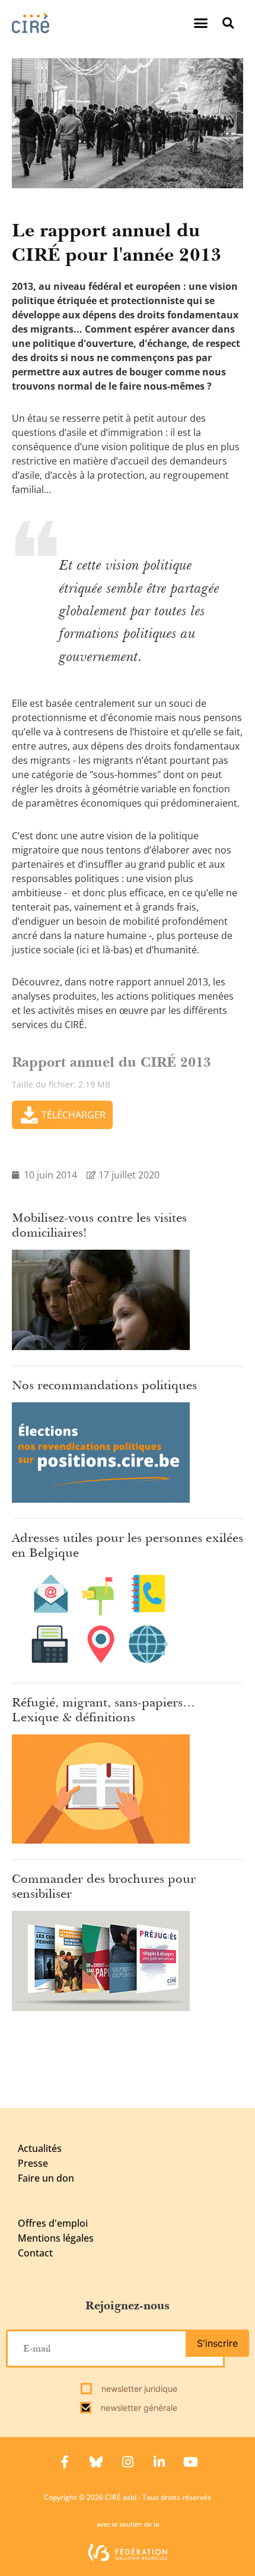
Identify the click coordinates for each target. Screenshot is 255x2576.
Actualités (40, 2148)
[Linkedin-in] (159, 2462)
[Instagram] (128, 2462)
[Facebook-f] (65, 2462)
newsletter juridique (138, 2389)
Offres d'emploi (53, 2223)
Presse (33, 2163)
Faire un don (46, 2178)
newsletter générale (138, 2408)
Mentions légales (56, 2238)
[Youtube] (190, 2462)
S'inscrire (217, 2343)
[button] (201, 23)
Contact (35, 2253)
